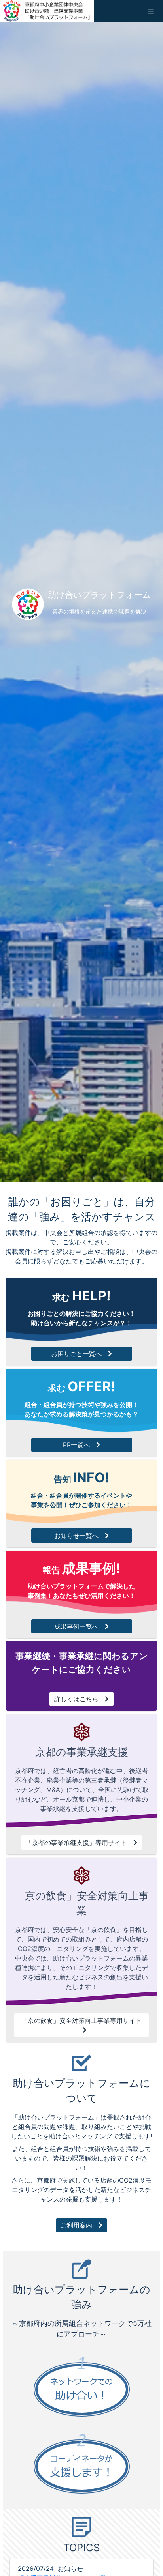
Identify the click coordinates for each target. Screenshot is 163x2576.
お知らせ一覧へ (76, 1536)
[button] (151, 11)
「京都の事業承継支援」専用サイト (76, 1843)
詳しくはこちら (76, 1699)
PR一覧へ (76, 1445)
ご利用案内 (76, 2225)
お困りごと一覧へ (76, 1354)
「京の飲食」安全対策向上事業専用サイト (81, 2020)
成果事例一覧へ (76, 1626)
